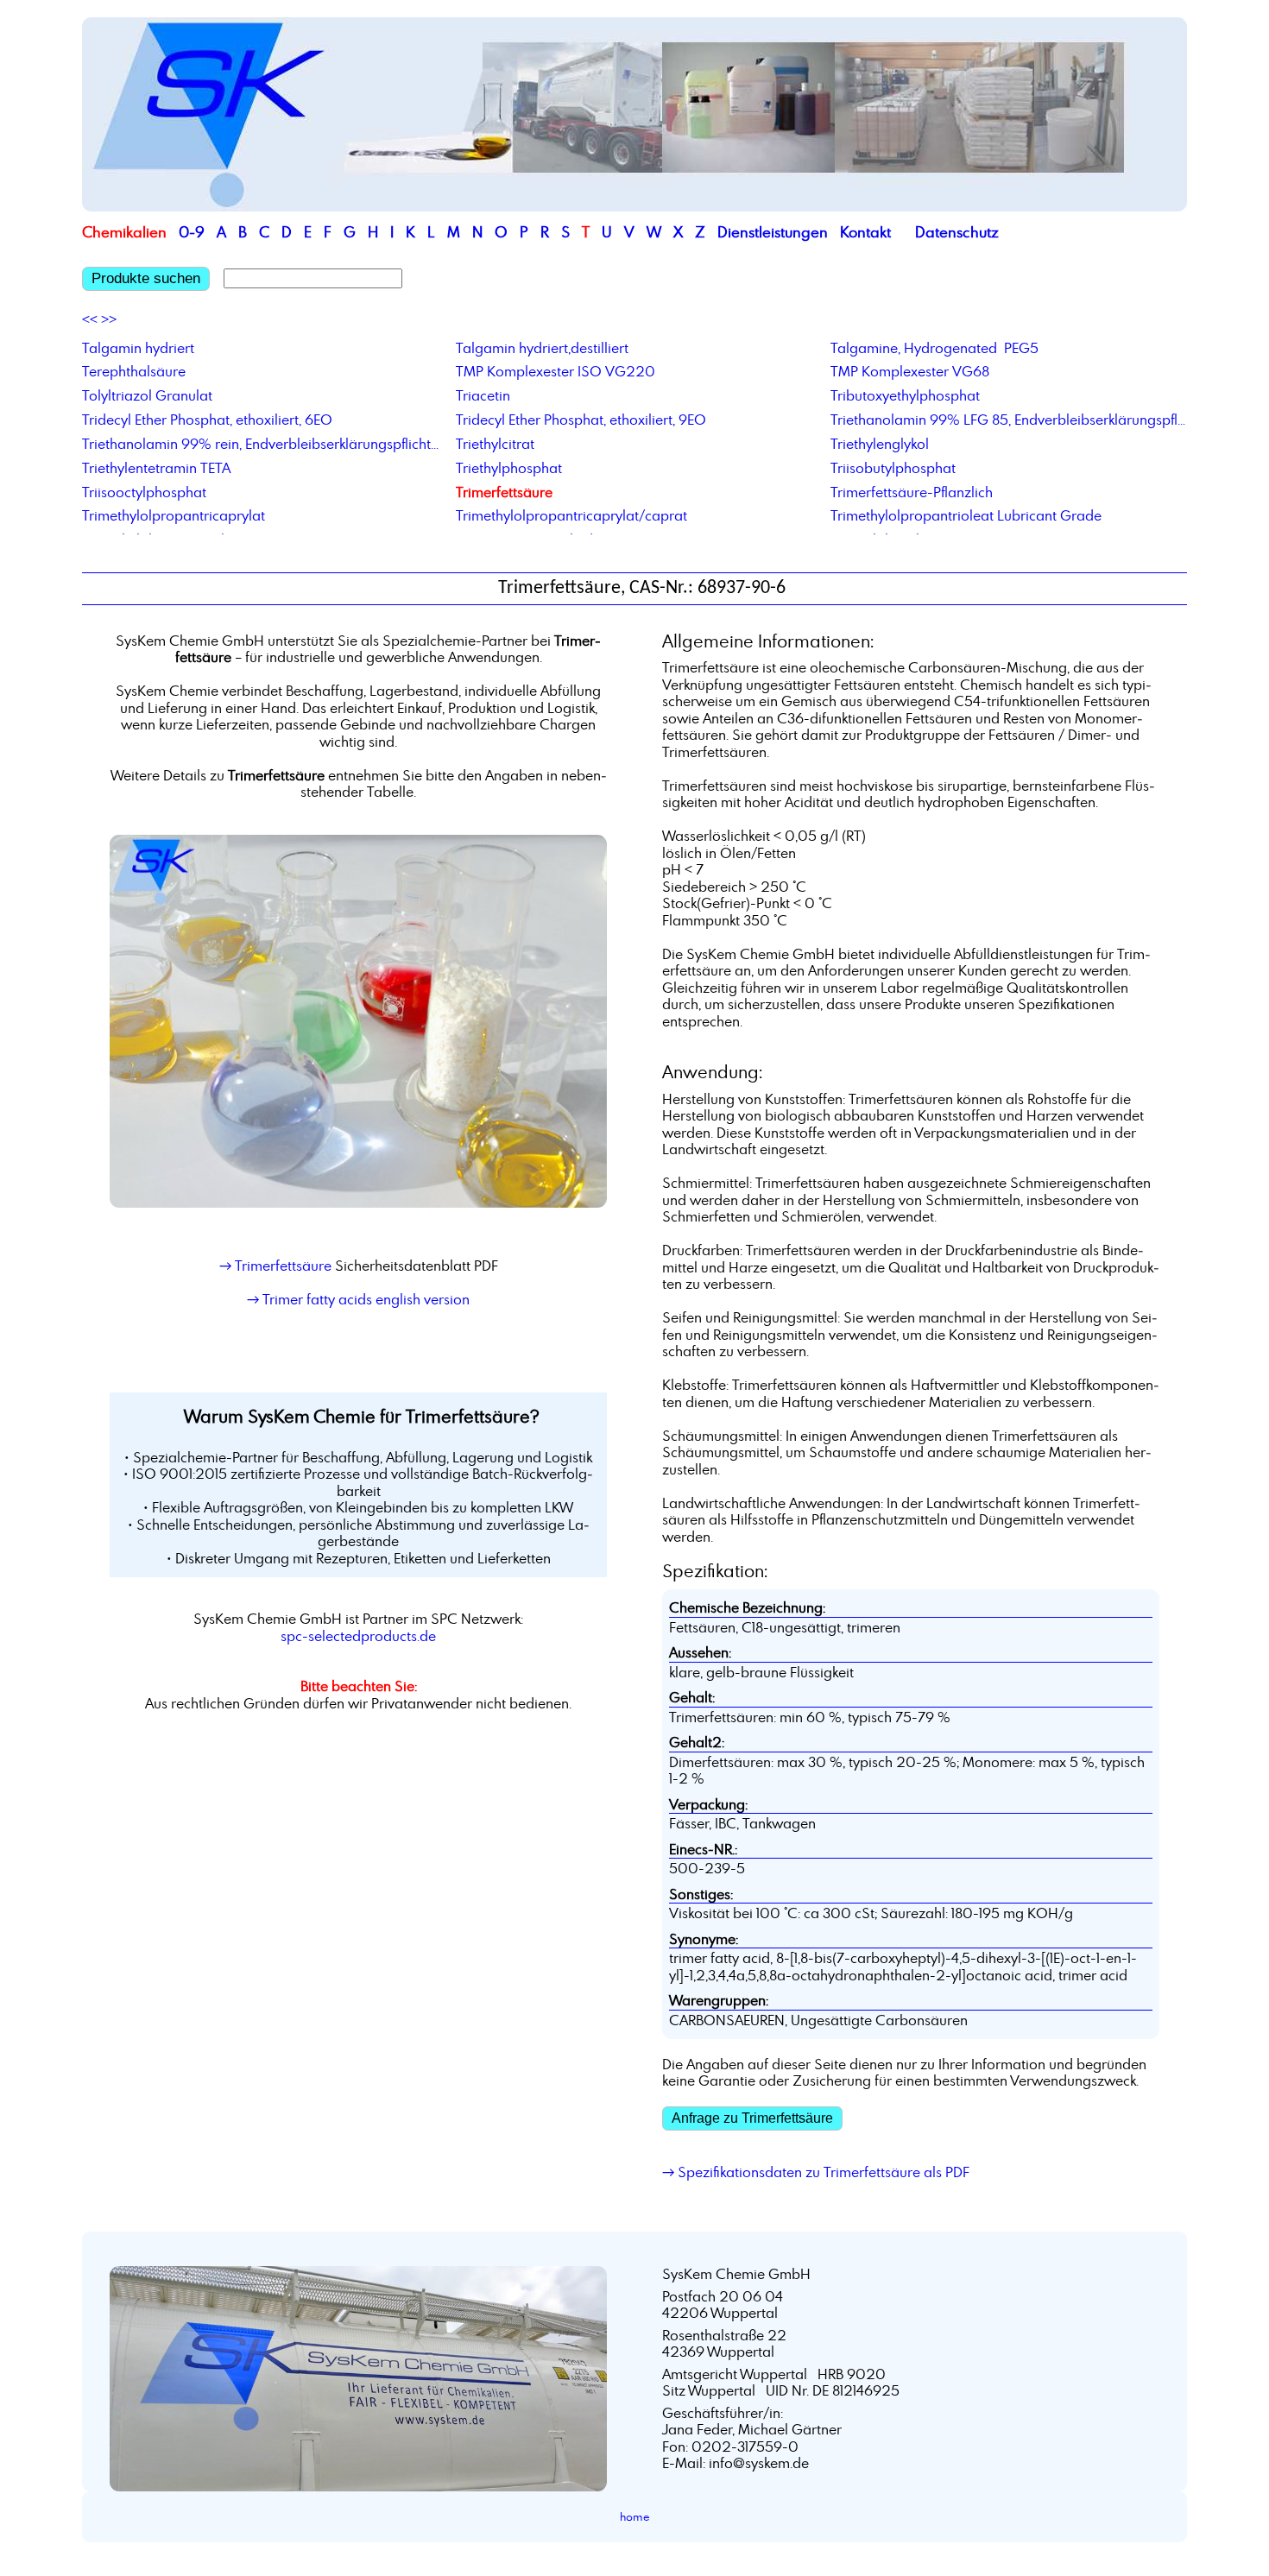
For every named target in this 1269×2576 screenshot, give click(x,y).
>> (109, 319)
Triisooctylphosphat (144, 492)
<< (90, 319)
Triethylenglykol (880, 444)
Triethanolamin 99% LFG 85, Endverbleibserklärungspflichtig (1009, 420)
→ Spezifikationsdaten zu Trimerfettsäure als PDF (816, 2172)
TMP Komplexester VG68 (910, 371)
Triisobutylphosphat (893, 468)
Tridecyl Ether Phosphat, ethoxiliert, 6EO (207, 420)
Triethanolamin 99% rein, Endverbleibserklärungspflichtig (260, 444)
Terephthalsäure (134, 371)
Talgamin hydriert (138, 348)
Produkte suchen (146, 278)
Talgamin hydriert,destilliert (542, 348)
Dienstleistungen (773, 232)
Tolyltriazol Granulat (147, 395)
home (635, 2516)
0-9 (192, 232)
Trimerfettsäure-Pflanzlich (912, 492)
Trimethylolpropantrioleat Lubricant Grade (966, 515)
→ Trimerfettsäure (275, 1266)
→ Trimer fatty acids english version (358, 1299)
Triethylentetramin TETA (156, 468)
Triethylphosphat (509, 468)
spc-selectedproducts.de (358, 1636)
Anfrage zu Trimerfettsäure (752, 2118)
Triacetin (483, 395)
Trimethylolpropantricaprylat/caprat (571, 515)
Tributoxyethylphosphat (905, 395)
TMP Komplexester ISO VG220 (556, 371)
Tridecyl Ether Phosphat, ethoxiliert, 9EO (581, 420)
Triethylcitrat (495, 444)
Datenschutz (957, 232)
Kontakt (865, 232)
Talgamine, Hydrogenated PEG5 (934, 348)
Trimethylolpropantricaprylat (174, 515)
